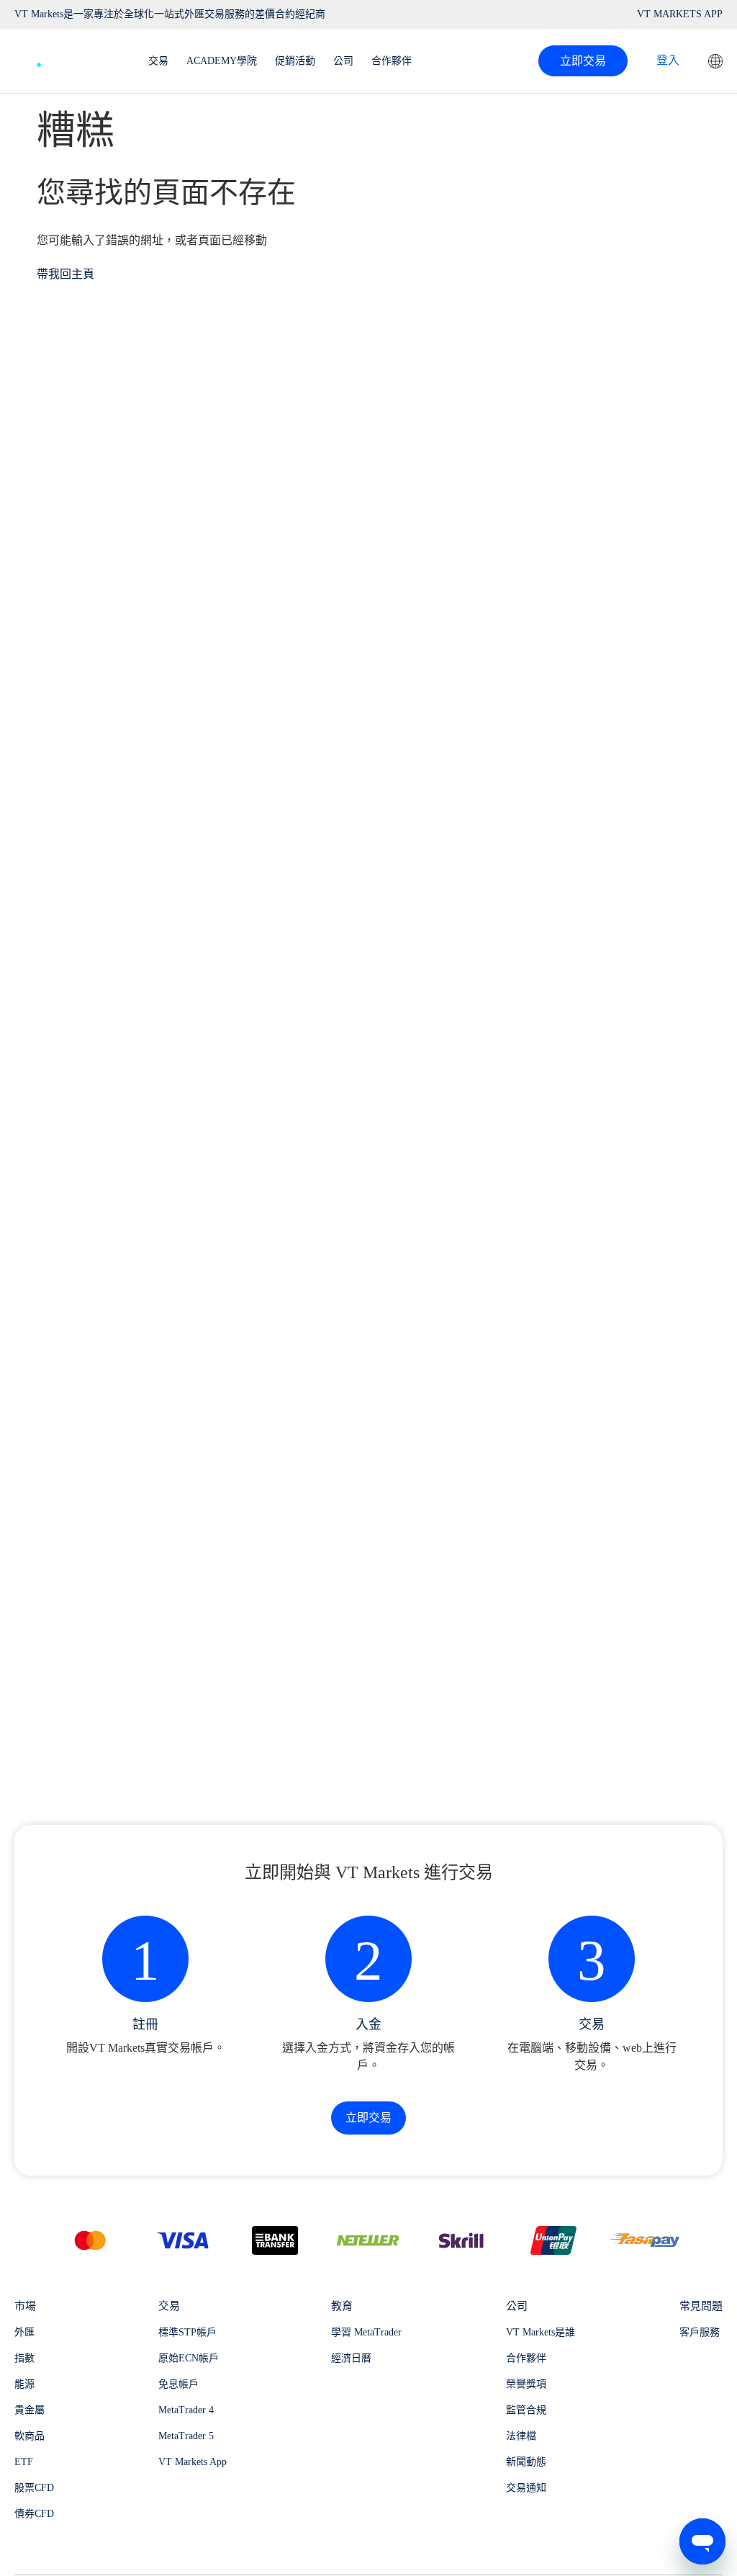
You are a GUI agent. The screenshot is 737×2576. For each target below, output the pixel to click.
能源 (24, 2384)
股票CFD (34, 2488)
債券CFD (34, 2514)
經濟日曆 (351, 2358)
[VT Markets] (67, 57)
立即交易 (583, 61)
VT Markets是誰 (541, 2332)
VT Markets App (193, 2462)
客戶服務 (700, 2332)
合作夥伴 (526, 2358)
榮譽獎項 (526, 2384)
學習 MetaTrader (366, 2332)
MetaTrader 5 (186, 2436)
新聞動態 (526, 2462)
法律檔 (521, 2436)
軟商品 (30, 2436)
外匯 (24, 2332)
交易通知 (526, 2488)
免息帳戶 (178, 2384)
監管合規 (526, 2410)
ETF (24, 2462)
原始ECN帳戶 (189, 2358)
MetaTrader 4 (186, 2410)
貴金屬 (30, 2410)
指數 (24, 2358)
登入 (668, 60)
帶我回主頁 (65, 274)
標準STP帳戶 (187, 2332)
